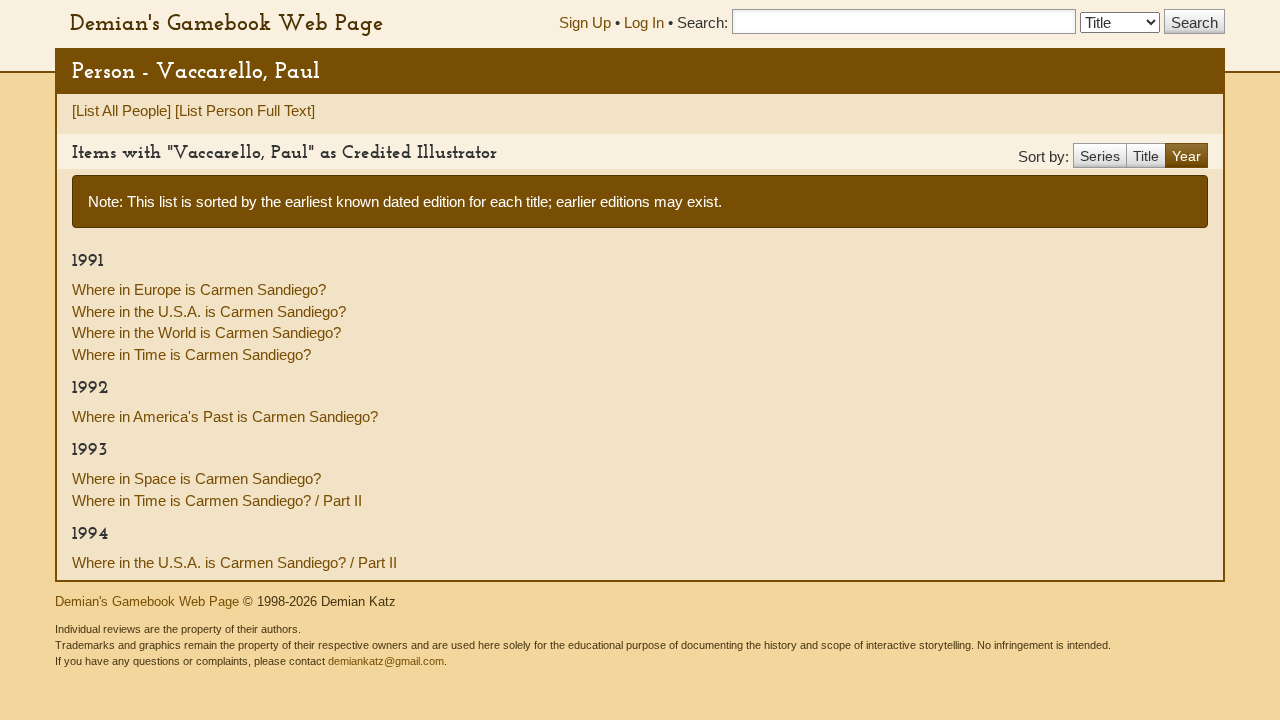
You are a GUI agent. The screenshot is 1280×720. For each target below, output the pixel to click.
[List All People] (121, 110)
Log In (644, 22)
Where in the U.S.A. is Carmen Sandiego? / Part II (234, 562)
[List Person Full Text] (245, 110)
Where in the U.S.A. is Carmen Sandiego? (209, 311)
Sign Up (585, 22)
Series (1100, 156)
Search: (702, 22)
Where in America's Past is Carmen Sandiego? (225, 416)
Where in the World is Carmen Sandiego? (206, 332)
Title (1146, 156)
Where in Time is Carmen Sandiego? (191, 354)
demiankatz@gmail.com (386, 661)
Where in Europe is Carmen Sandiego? (199, 289)
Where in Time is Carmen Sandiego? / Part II (217, 500)
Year (1186, 156)
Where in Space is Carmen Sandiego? (196, 478)
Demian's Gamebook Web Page (226, 22)
